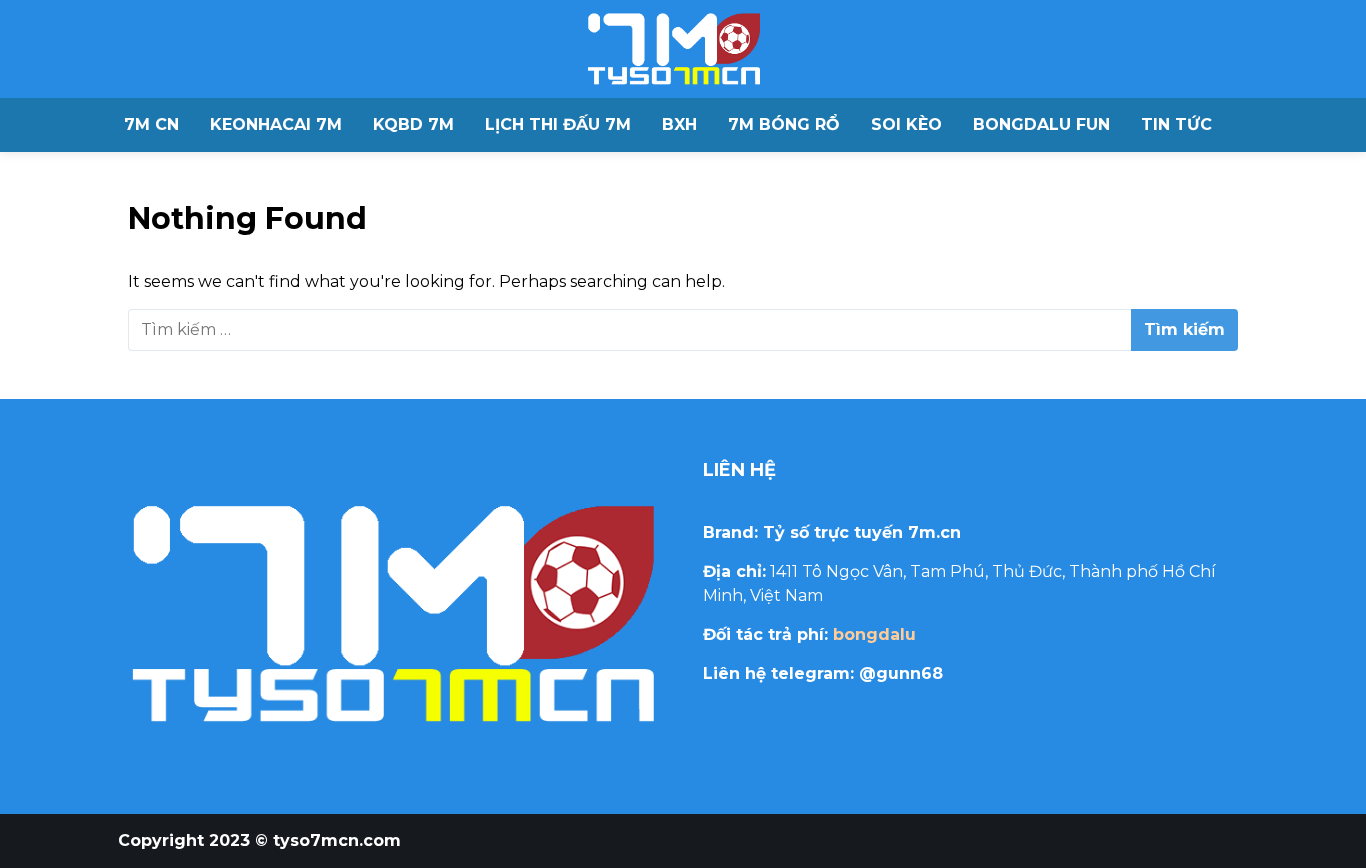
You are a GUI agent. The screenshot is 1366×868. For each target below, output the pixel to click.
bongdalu (874, 634)
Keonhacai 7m (276, 124)
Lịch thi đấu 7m (558, 124)
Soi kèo (906, 124)
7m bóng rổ (784, 124)
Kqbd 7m (413, 124)
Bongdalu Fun (1041, 124)
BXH (679, 124)
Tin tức (1176, 124)
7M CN (151, 124)
